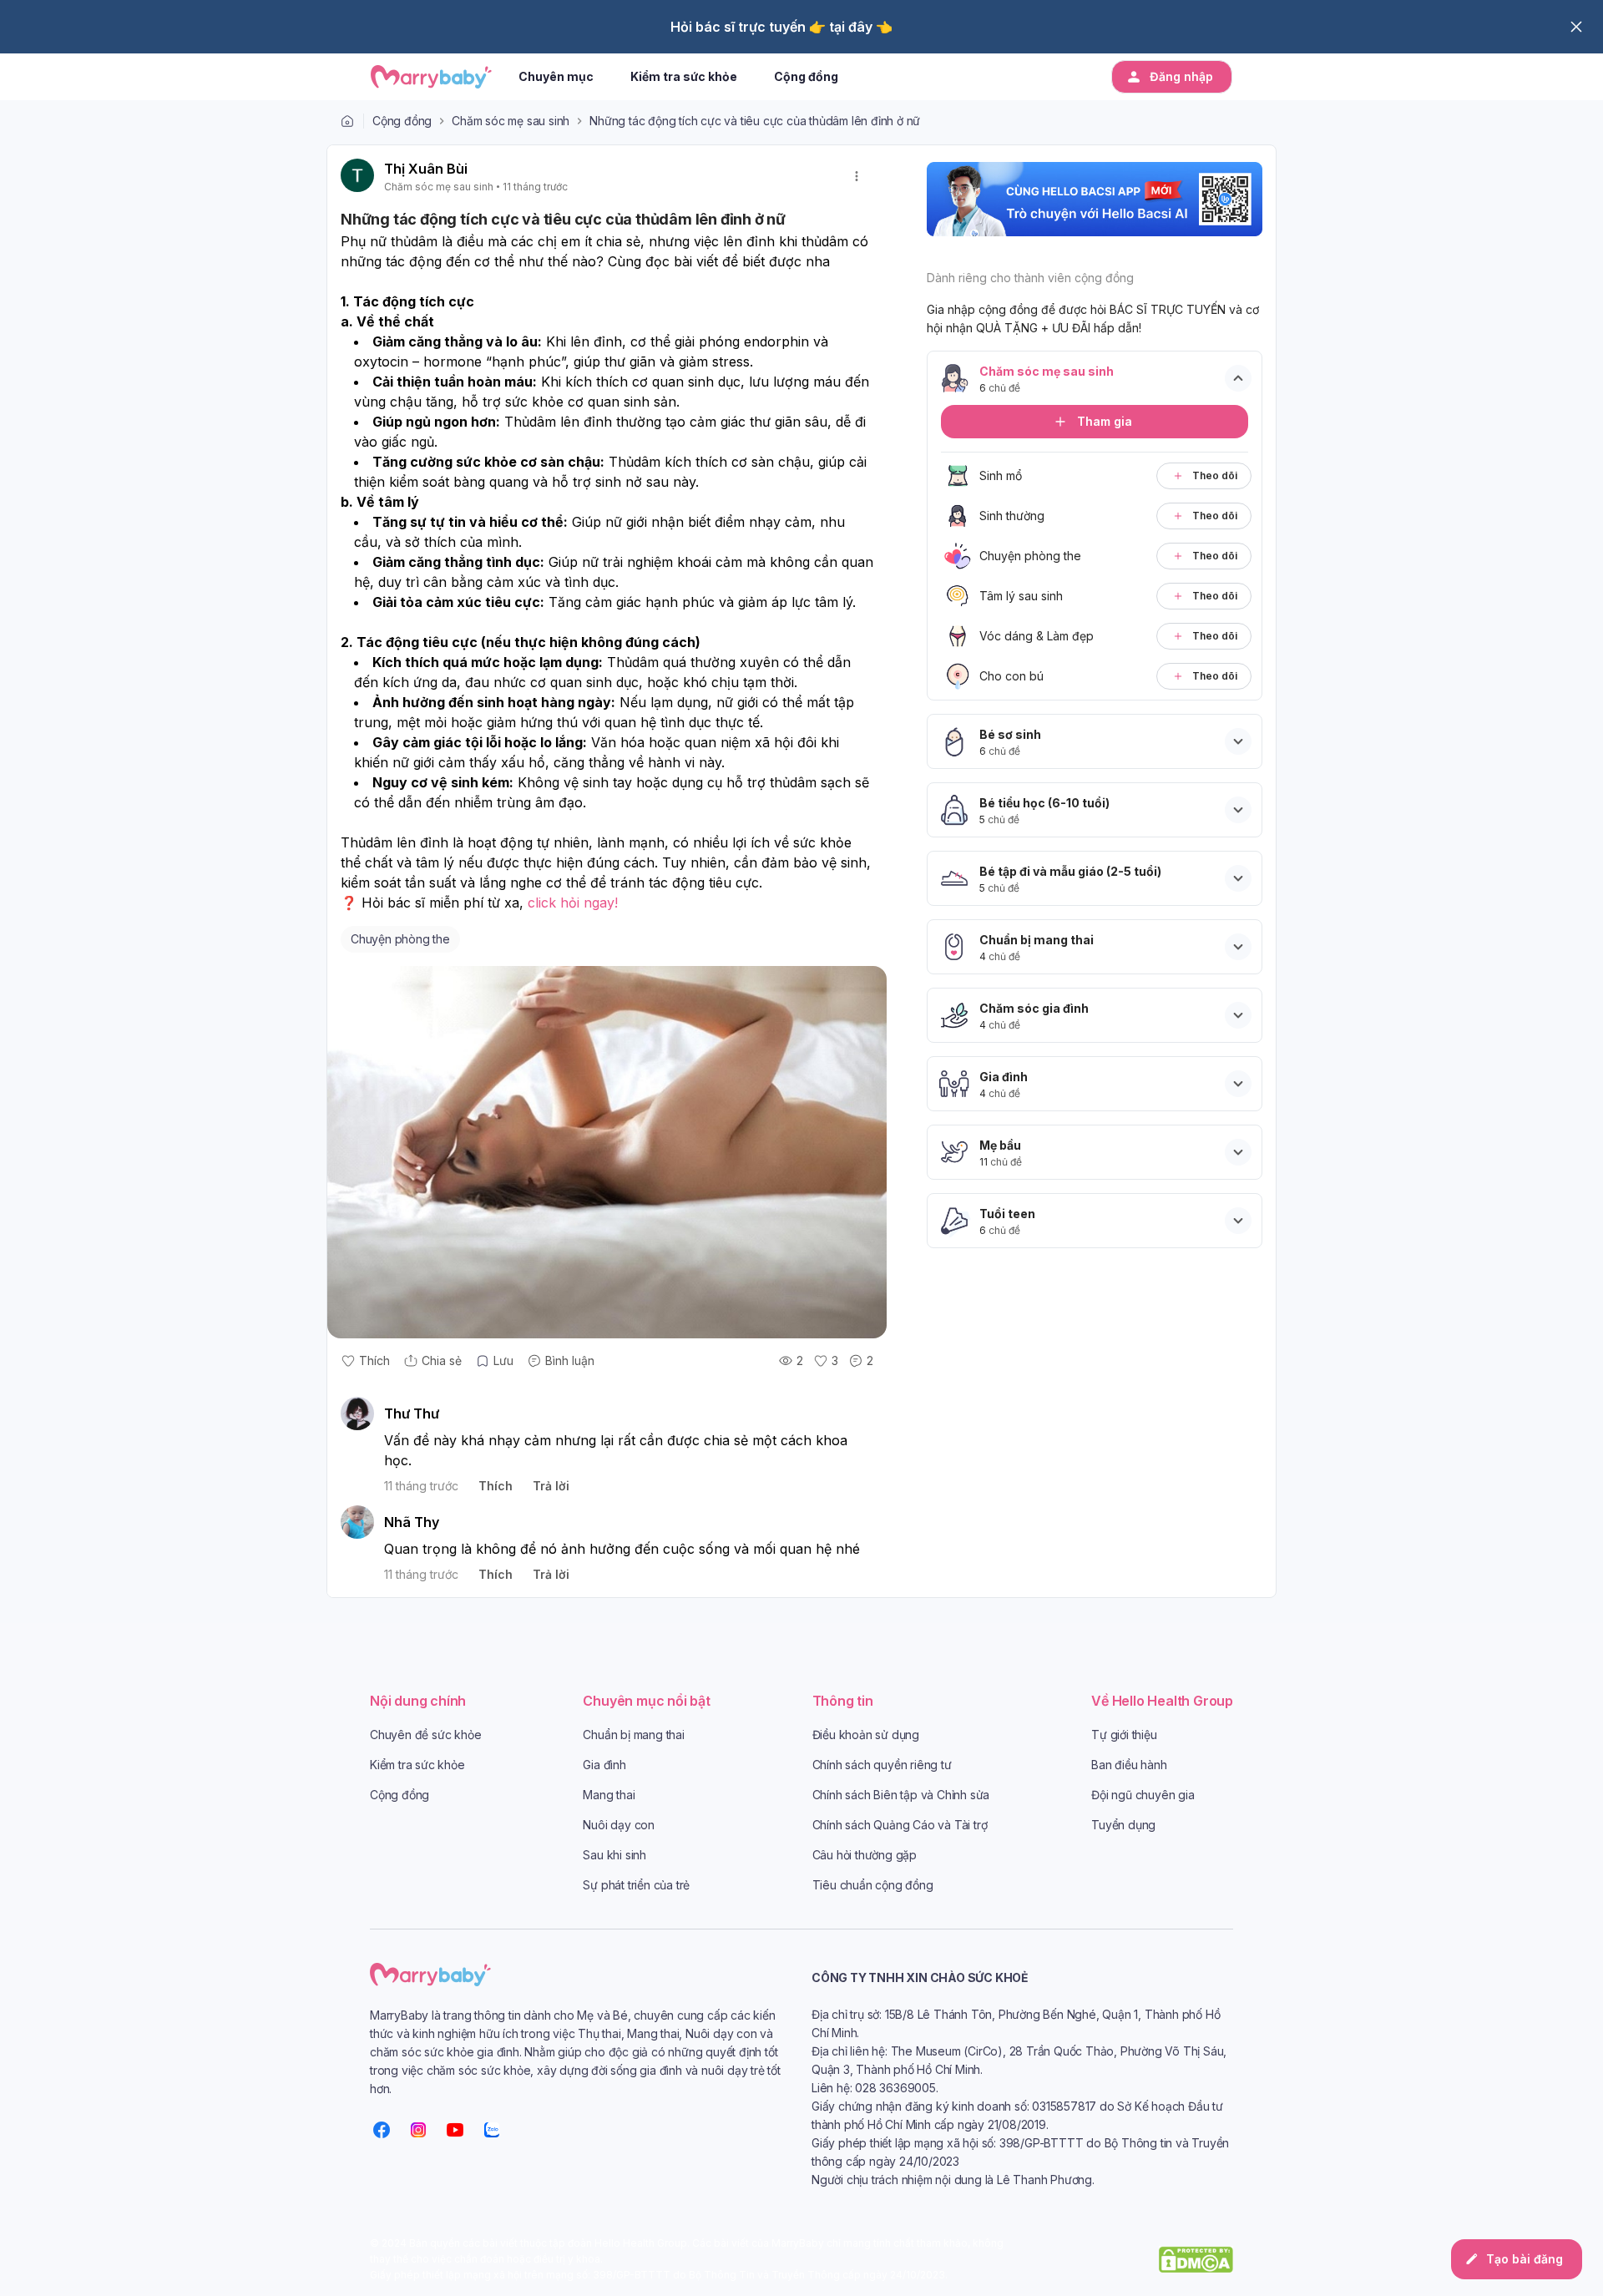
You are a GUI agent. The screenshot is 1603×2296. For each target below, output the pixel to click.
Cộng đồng (402, 121)
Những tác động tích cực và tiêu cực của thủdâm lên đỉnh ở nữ (755, 121)
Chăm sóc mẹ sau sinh (511, 121)
